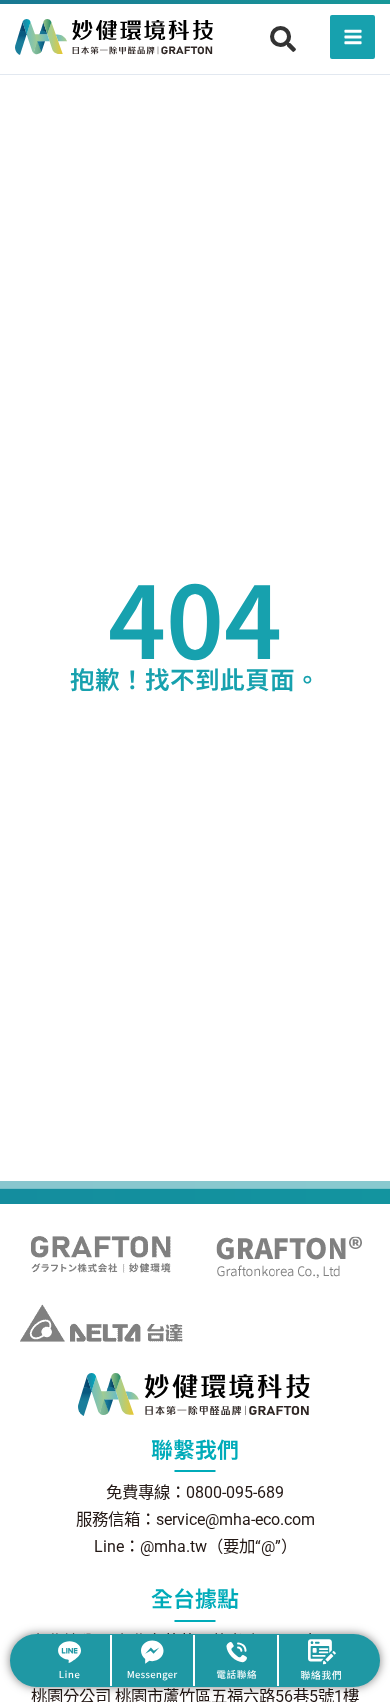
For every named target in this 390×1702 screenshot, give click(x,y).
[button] (283, 39)
